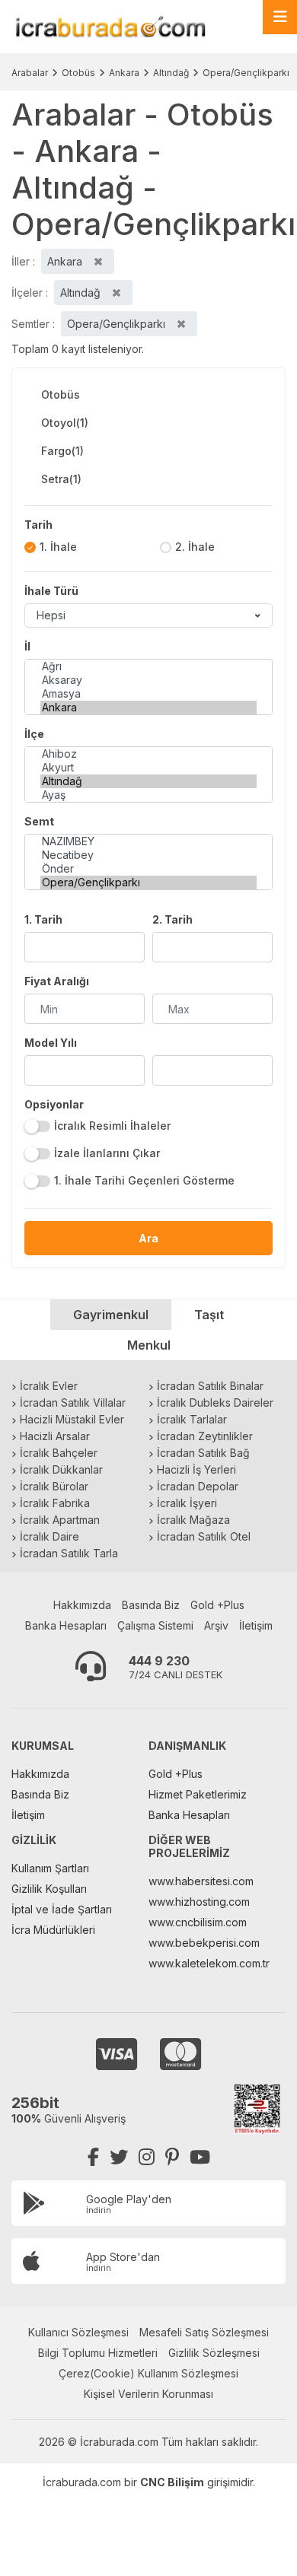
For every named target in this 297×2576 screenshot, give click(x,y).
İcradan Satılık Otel (204, 1536)
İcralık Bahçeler (59, 1453)
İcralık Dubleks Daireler (215, 1402)
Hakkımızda (82, 1605)
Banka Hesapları (66, 1625)
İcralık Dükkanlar (61, 1469)
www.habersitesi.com (201, 1881)
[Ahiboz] (148, 754)
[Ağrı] (148, 666)
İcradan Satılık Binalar (210, 1386)
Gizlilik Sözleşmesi (214, 2353)
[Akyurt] (148, 768)
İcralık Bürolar (54, 1486)
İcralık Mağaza (193, 1520)
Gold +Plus (217, 1605)
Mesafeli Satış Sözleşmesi (204, 2332)
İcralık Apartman (60, 1520)
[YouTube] (200, 2157)
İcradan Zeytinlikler (205, 1436)
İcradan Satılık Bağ (203, 1453)
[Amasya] (148, 694)
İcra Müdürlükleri (53, 1930)
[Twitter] (119, 2157)
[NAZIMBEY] (148, 841)
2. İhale (195, 547)
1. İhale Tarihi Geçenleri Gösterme (144, 1180)
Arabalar (30, 73)
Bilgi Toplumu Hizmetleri (98, 2353)
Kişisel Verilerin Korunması (148, 2394)
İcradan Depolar (198, 1486)
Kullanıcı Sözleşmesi (78, 2332)
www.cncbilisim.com (198, 1922)
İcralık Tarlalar (192, 1419)
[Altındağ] (148, 781)
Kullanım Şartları (50, 1868)
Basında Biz (151, 1605)
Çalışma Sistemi (155, 1625)
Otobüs (78, 73)
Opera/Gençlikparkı (246, 73)
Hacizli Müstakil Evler (72, 1419)
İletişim (256, 1625)
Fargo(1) (62, 451)
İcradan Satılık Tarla (69, 1553)
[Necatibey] (148, 855)
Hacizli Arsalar (55, 1436)
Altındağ (171, 73)
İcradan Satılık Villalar (73, 1402)
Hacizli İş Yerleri (196, 1469)
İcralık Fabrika (55, 1503)
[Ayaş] (148, 795)
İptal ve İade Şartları (62, 1909)
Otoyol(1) (65, 423)
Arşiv (216, 1625)
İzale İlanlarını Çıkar (107, 1153)
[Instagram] (147, 2157)
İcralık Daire (49, 1536)
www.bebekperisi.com (204, 1943)
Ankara (124, 73)
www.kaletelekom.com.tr (209, 1963)
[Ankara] (148, 708)
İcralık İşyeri (187, 1503)
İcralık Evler (49, 1386)
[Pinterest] (172, 2157)
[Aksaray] (148, 680)
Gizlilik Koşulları (49, 1889)
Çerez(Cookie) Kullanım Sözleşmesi (148, 2373)
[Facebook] (93, 2157)
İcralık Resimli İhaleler (112, 1126)
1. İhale (58, 547)
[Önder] (148, 869)
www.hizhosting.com (199, 1902)
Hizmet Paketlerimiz (198, 1794)
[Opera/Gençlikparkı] (148, 883)
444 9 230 (159, 1661)
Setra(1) (61, 479)
